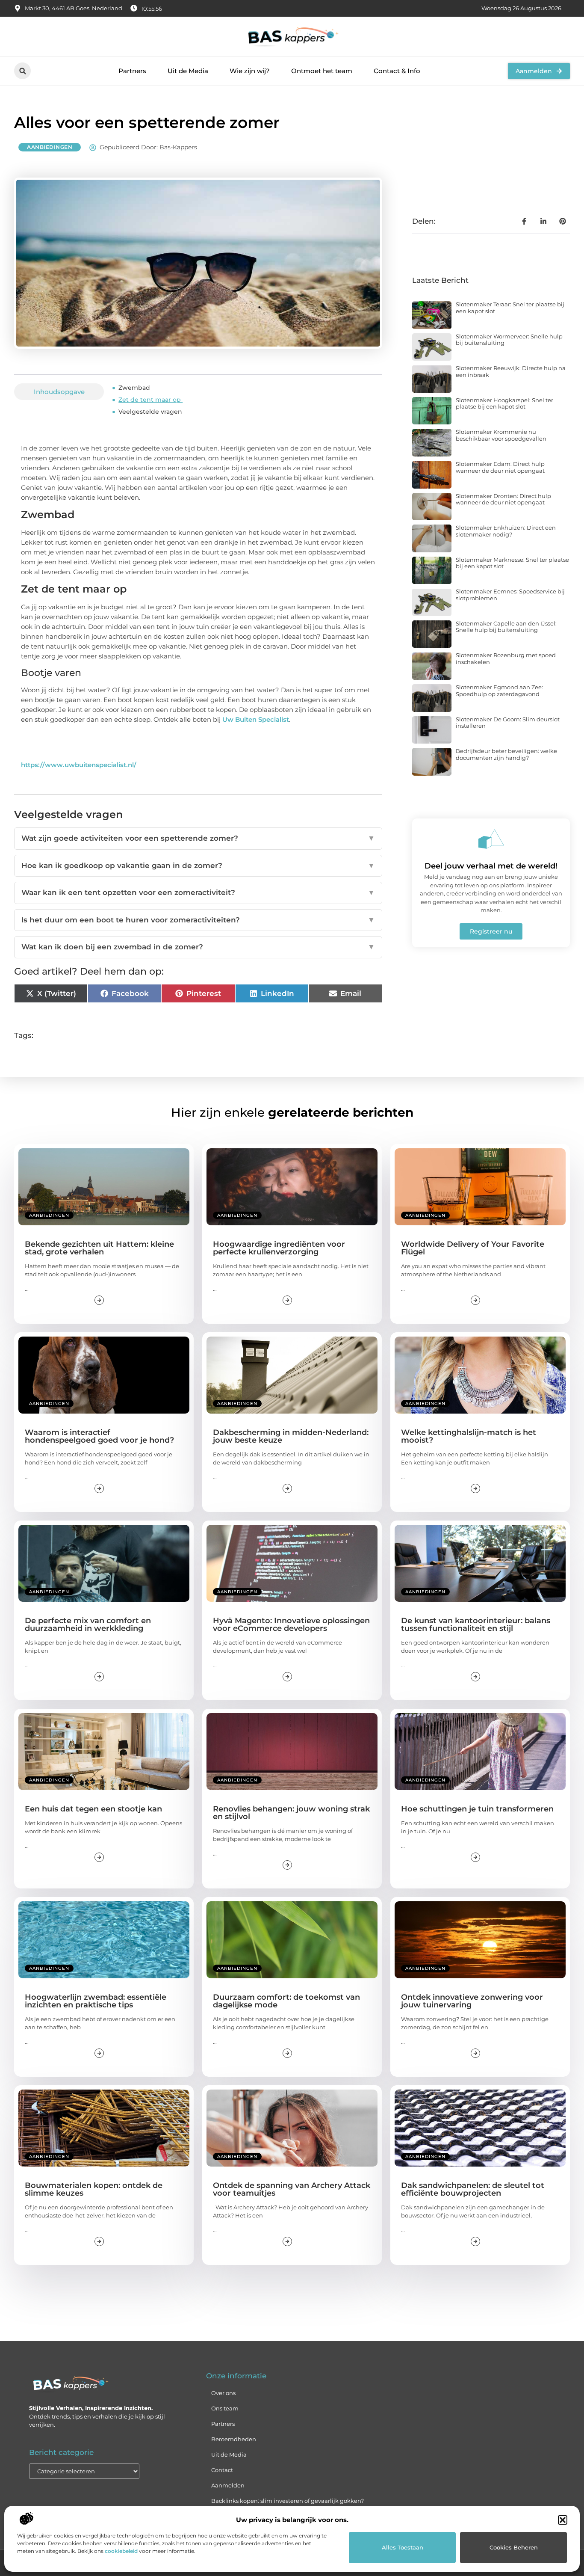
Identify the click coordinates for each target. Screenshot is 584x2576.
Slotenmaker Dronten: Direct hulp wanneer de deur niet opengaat (503, 499)
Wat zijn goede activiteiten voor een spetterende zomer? (198, 838)
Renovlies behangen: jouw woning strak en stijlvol (291, 1813)
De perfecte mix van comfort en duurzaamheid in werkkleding (88, 1624)
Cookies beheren (514, 2547)
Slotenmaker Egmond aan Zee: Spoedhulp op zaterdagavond (499, 691)
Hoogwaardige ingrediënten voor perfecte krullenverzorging (279, 1248)
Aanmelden (228, 2485)
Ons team (225, 2408)
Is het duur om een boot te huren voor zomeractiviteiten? (198, 920)
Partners (132, 71)
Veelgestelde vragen (150, 412)
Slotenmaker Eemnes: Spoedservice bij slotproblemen (510, 595)
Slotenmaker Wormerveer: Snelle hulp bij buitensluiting (509, 340)
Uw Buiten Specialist (256, 719)
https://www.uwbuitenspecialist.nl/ (79, 765)
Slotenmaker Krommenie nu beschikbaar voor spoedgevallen (501, 435)
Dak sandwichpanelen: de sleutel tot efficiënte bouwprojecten (473, 2189)
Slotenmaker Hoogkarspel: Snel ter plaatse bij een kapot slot (504, 403)
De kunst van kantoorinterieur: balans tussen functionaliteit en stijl (476, 1624)
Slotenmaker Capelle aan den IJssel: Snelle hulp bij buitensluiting (506, 627)
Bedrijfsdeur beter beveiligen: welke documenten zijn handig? (506, 754)
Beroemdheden (234, 2439)
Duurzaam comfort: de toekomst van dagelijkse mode (286, 2001)
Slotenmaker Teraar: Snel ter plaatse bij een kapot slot (510, 308)
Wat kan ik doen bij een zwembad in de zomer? (198, 947)
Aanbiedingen (50, 147)
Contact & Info (397, 71)
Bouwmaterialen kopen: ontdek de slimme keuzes (94, 2189)
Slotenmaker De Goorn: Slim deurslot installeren (508, 723)
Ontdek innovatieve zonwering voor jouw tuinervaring (472, 2001)
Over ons (223, 2393)
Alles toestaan (403, 2547)
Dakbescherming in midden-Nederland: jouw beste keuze (291, 1436)
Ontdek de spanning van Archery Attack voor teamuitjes (292, 2189)
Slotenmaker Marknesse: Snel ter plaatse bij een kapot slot (512, 563)
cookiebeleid (121, 2551)
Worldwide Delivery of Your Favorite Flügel (473, 1248)
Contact (222, 2470)
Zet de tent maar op (150, 400)
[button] (563, 2520)
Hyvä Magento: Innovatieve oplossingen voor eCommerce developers (291, 1624)
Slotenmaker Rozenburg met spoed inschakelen (506, 658)
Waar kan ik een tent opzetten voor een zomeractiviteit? (198, 892)
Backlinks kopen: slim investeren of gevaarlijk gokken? (288, 2501)
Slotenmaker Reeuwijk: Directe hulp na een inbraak (511, 371)
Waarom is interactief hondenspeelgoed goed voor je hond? (99, 1436)
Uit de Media (188, 71)
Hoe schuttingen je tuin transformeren (477, 1809)
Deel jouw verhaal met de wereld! (491, 866)
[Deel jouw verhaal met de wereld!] (491, 839)
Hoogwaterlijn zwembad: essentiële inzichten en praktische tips (96, 2001)
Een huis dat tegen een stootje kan (93, 1809)
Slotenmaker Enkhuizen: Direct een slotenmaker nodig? (506, 531)
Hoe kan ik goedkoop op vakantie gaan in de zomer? (198, 866)
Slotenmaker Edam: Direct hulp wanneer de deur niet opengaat (500, 467)
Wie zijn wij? (250, 71)
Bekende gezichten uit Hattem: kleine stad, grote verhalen (99, 1248)
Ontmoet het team (322, 71)
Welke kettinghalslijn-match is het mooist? (469, 1436)
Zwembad (134, 388)
